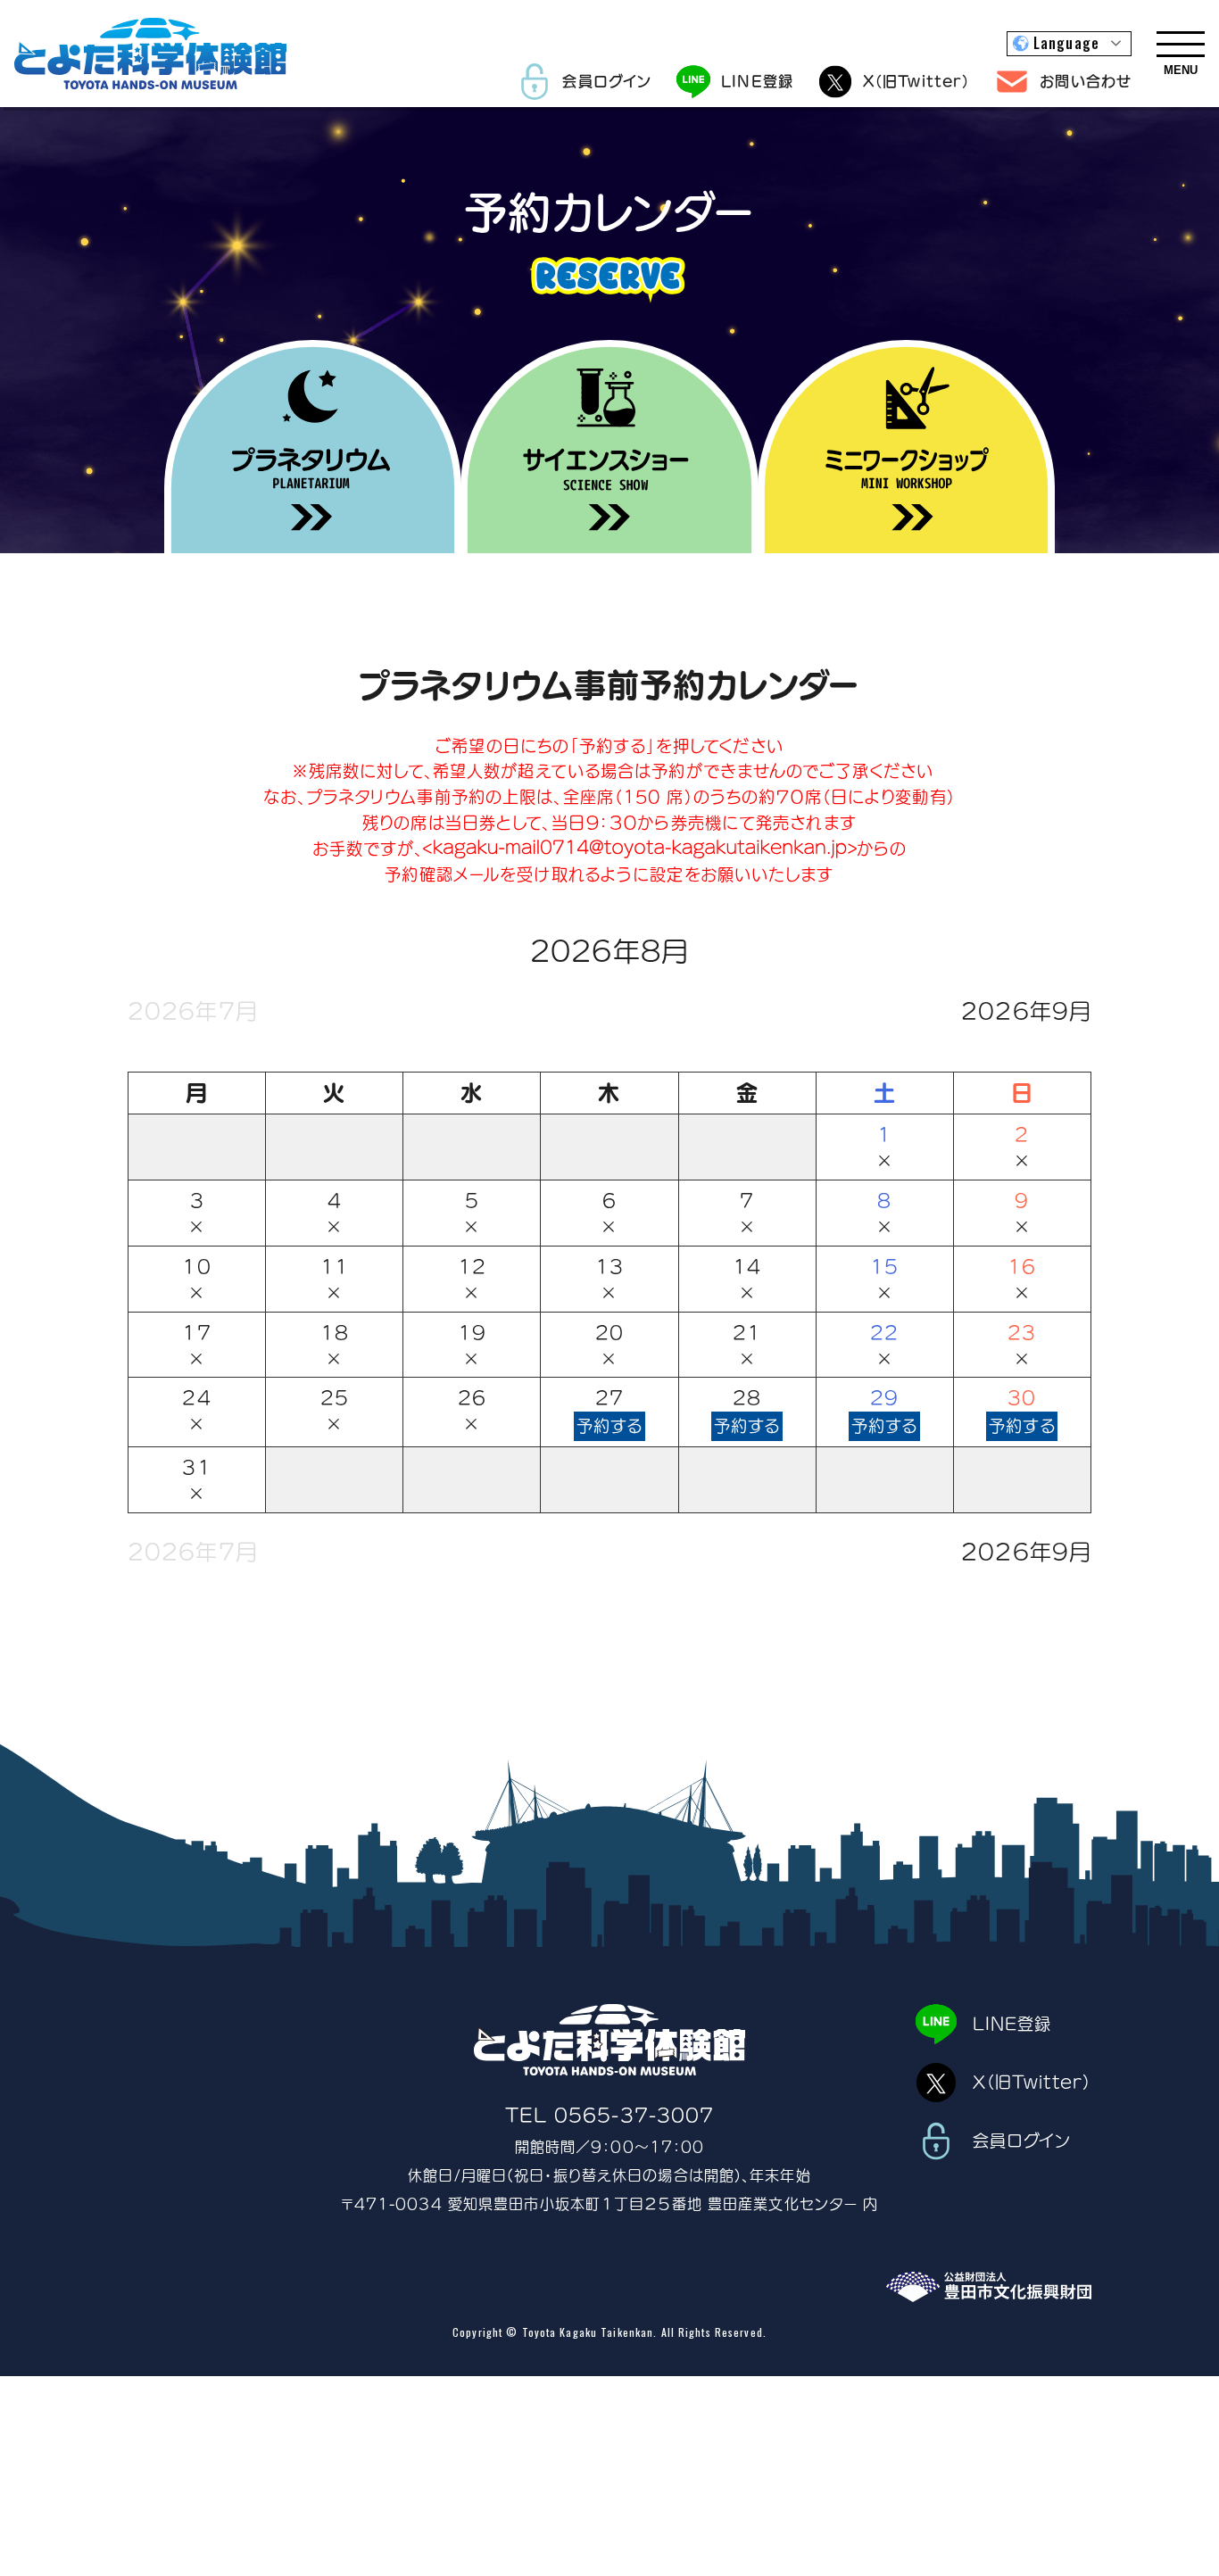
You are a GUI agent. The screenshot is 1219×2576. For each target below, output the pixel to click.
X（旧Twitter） (916, 81)
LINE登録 (757, 81)
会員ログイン (607, 81)
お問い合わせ (1086, 81)
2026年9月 (1026, 1011)
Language (1066, 43)
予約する (609, 1426)
